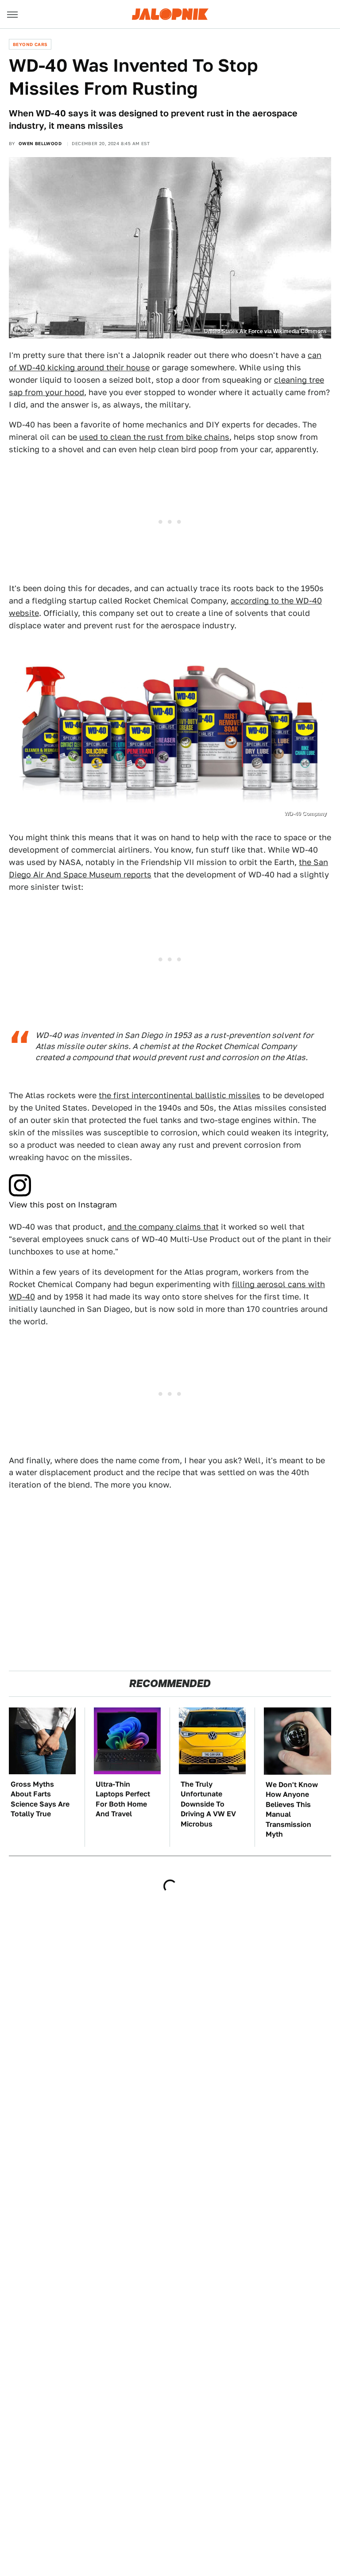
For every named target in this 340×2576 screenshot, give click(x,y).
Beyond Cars (30, 44)
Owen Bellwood (40, 143)
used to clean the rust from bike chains (154, 437)
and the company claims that (163, 1227)
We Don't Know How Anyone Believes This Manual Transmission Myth (292, 1809)
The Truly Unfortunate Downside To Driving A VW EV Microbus (208, 1804)
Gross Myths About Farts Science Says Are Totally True (40, 1799)
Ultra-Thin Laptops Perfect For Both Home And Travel (123, 1799)
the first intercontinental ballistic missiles (180, 1095)
